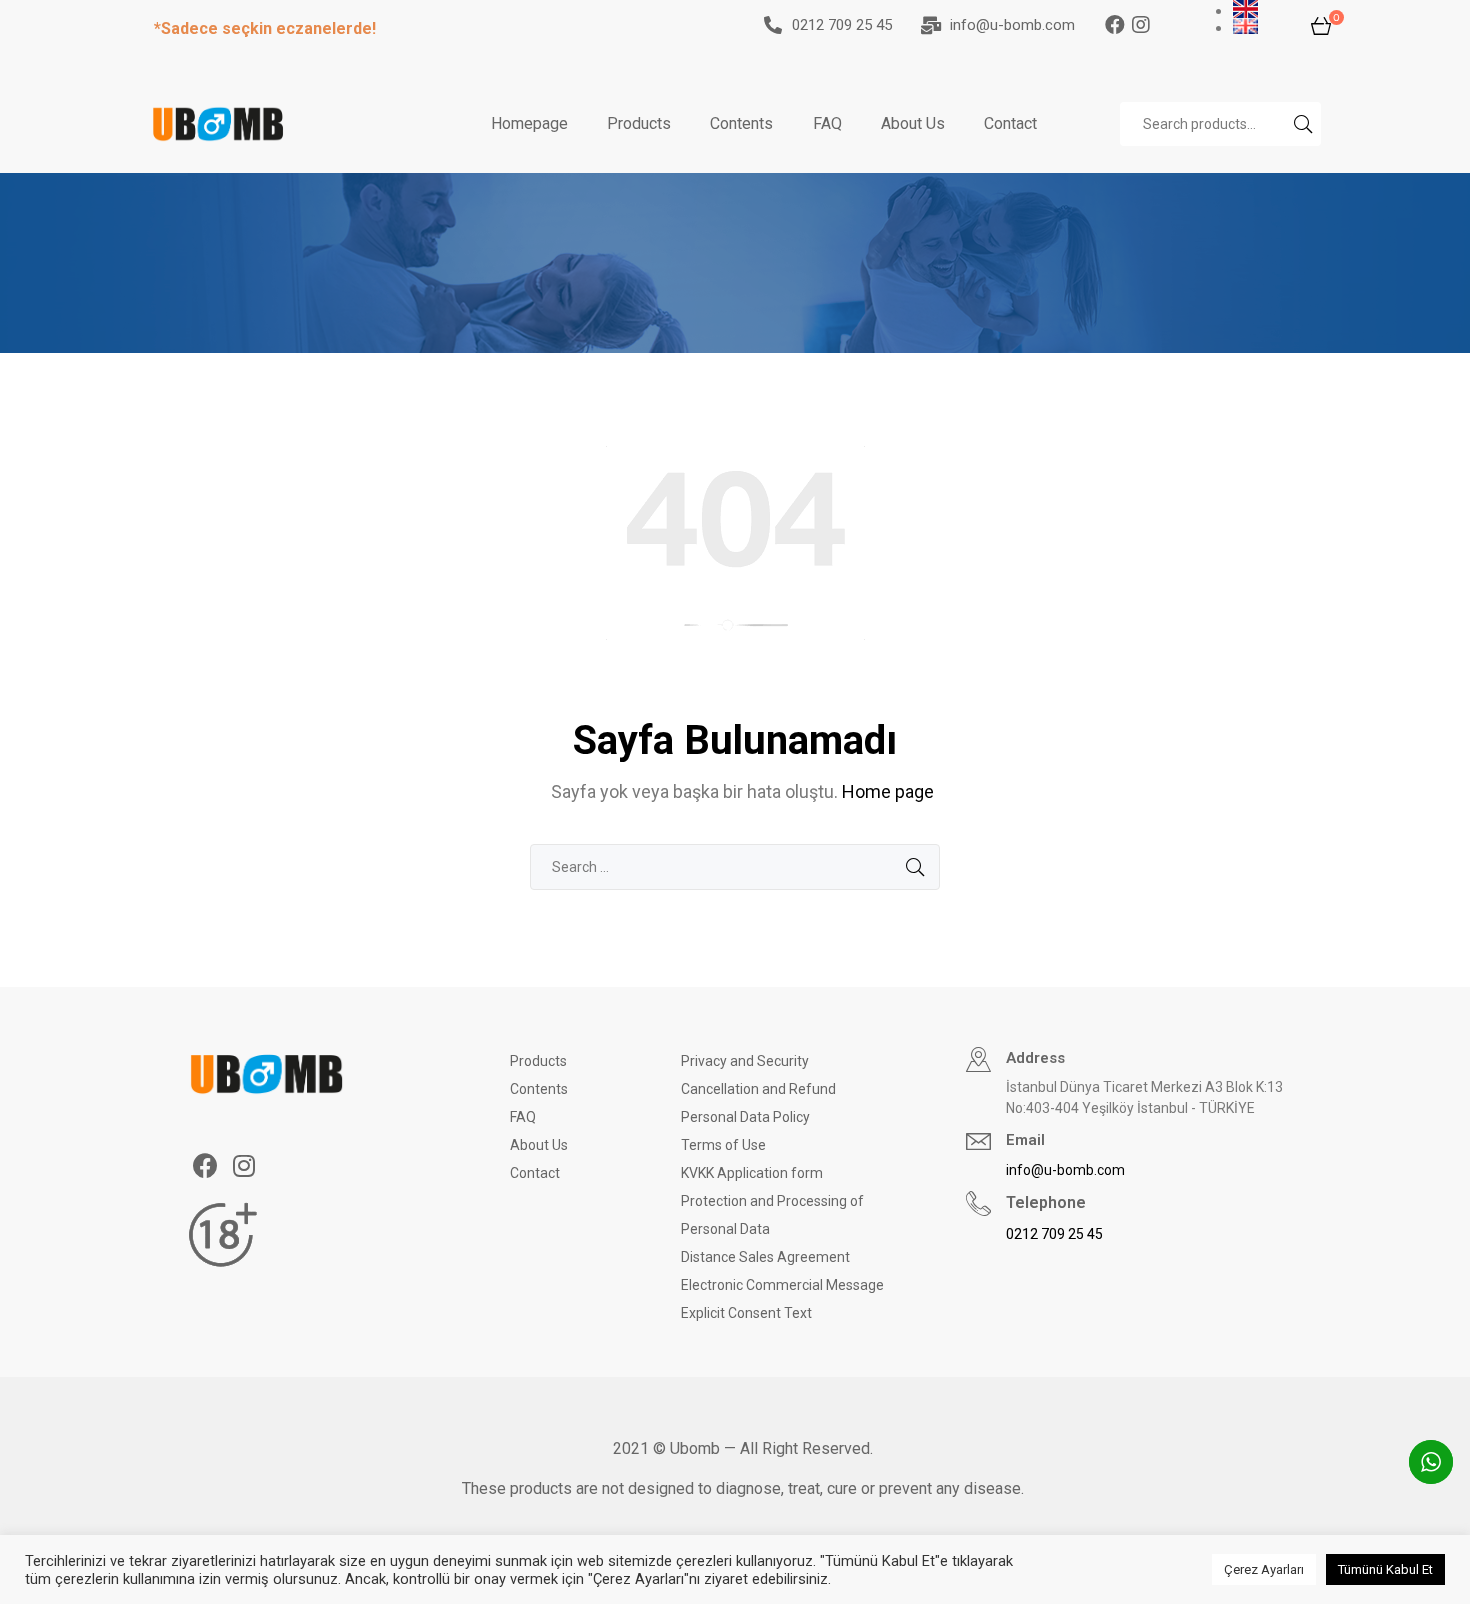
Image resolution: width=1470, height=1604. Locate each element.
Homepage (529, 123)
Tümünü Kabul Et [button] (1385, 1569)
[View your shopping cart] (1321, 25)
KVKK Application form (752, 1173)
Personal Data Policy (745, 1117)
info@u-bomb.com (1012, 25)
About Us (913, 123)
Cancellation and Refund (758, 1089)
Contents (741, 123)
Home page (888, 791)
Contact (1010, 123)
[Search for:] (735, 866)
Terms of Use (723, 1145)
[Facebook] (1115, 25)
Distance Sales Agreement (765, 1257)
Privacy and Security (745, 1061)
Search (1301, 124)
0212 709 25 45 (842, 25)
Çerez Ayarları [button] (1264, 1569)
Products (639, 123)
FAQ (827, 123)
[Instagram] (1155, 25)
